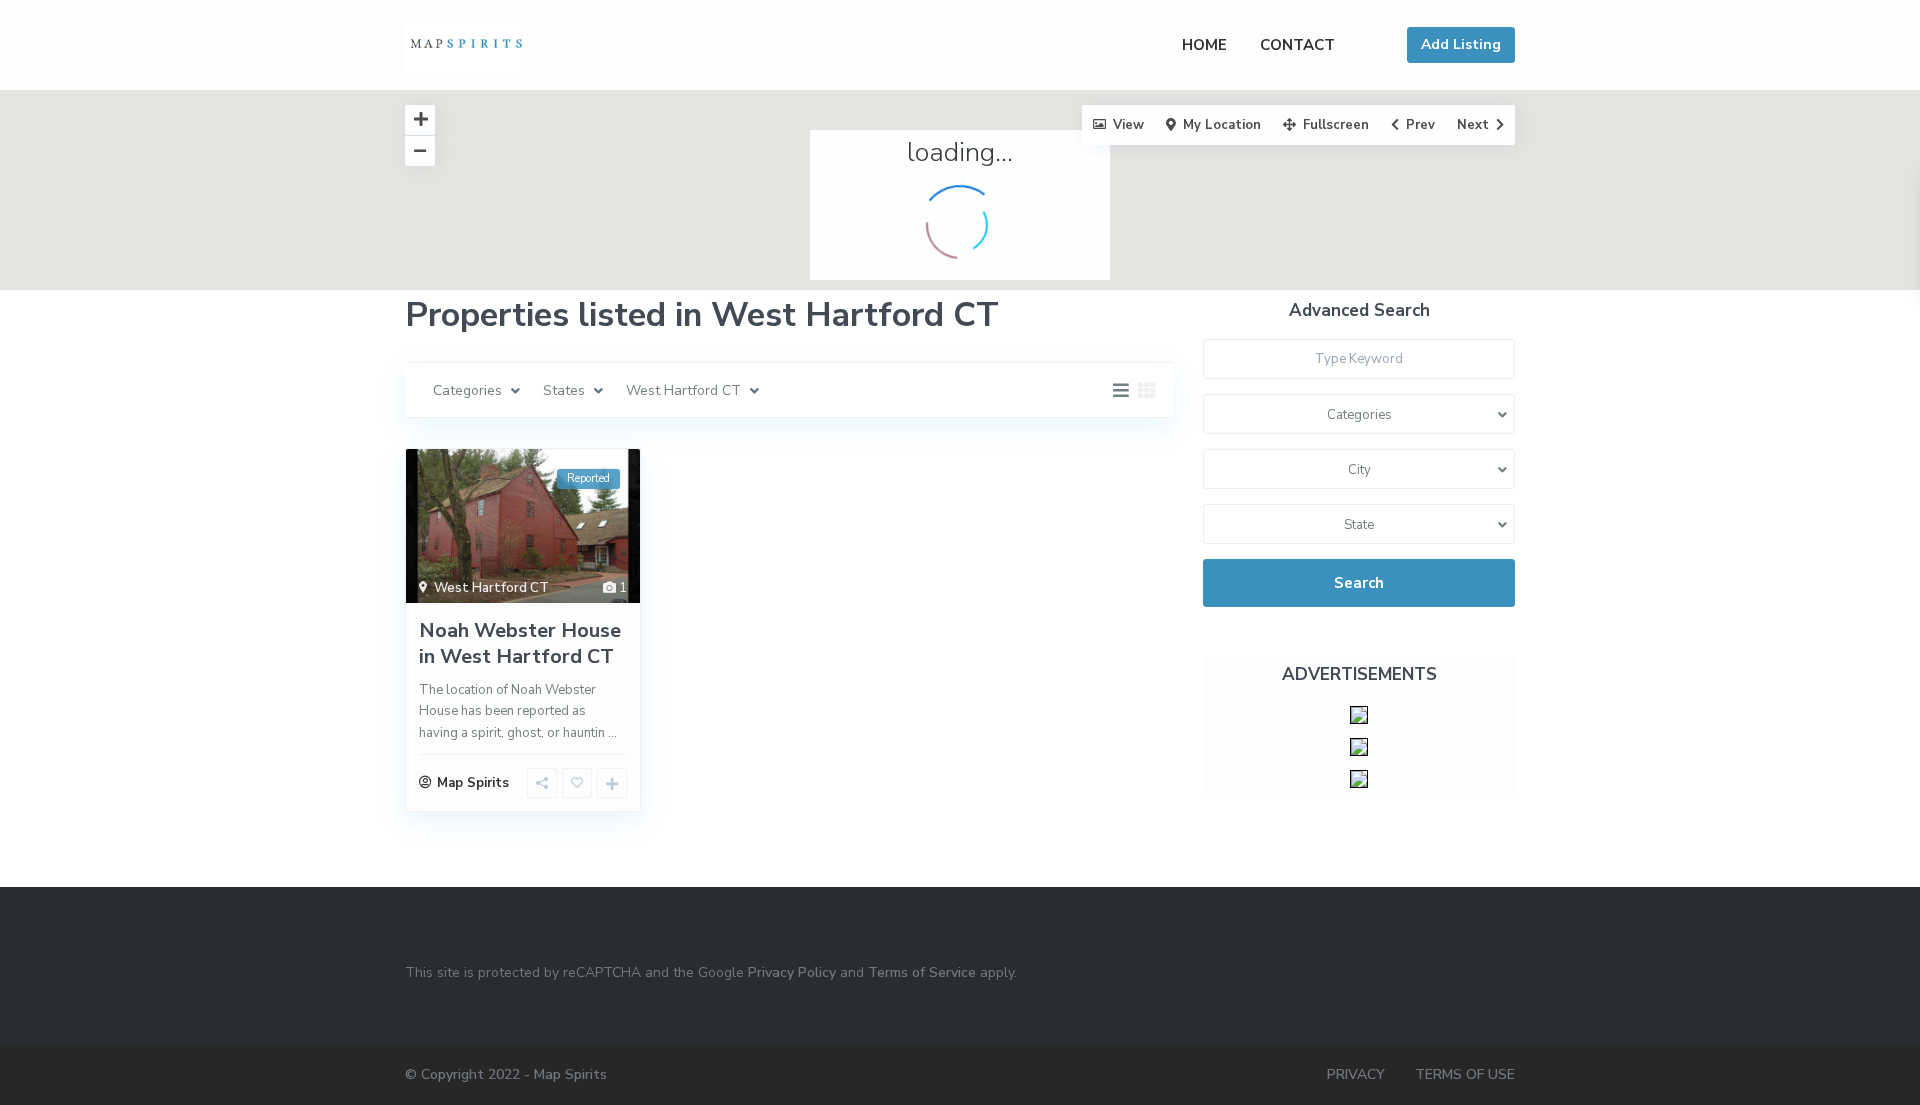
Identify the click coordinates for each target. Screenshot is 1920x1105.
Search (1359, 583)
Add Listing (1461, 44)
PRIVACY (1356, 1074)
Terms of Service (922, 972)
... (612, 733)
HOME (1204, 45)
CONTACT (1297, 45)
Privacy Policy (792, 972)
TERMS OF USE (1465, 1074)
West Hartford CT (491, 588)
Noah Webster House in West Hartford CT (520, 643)
